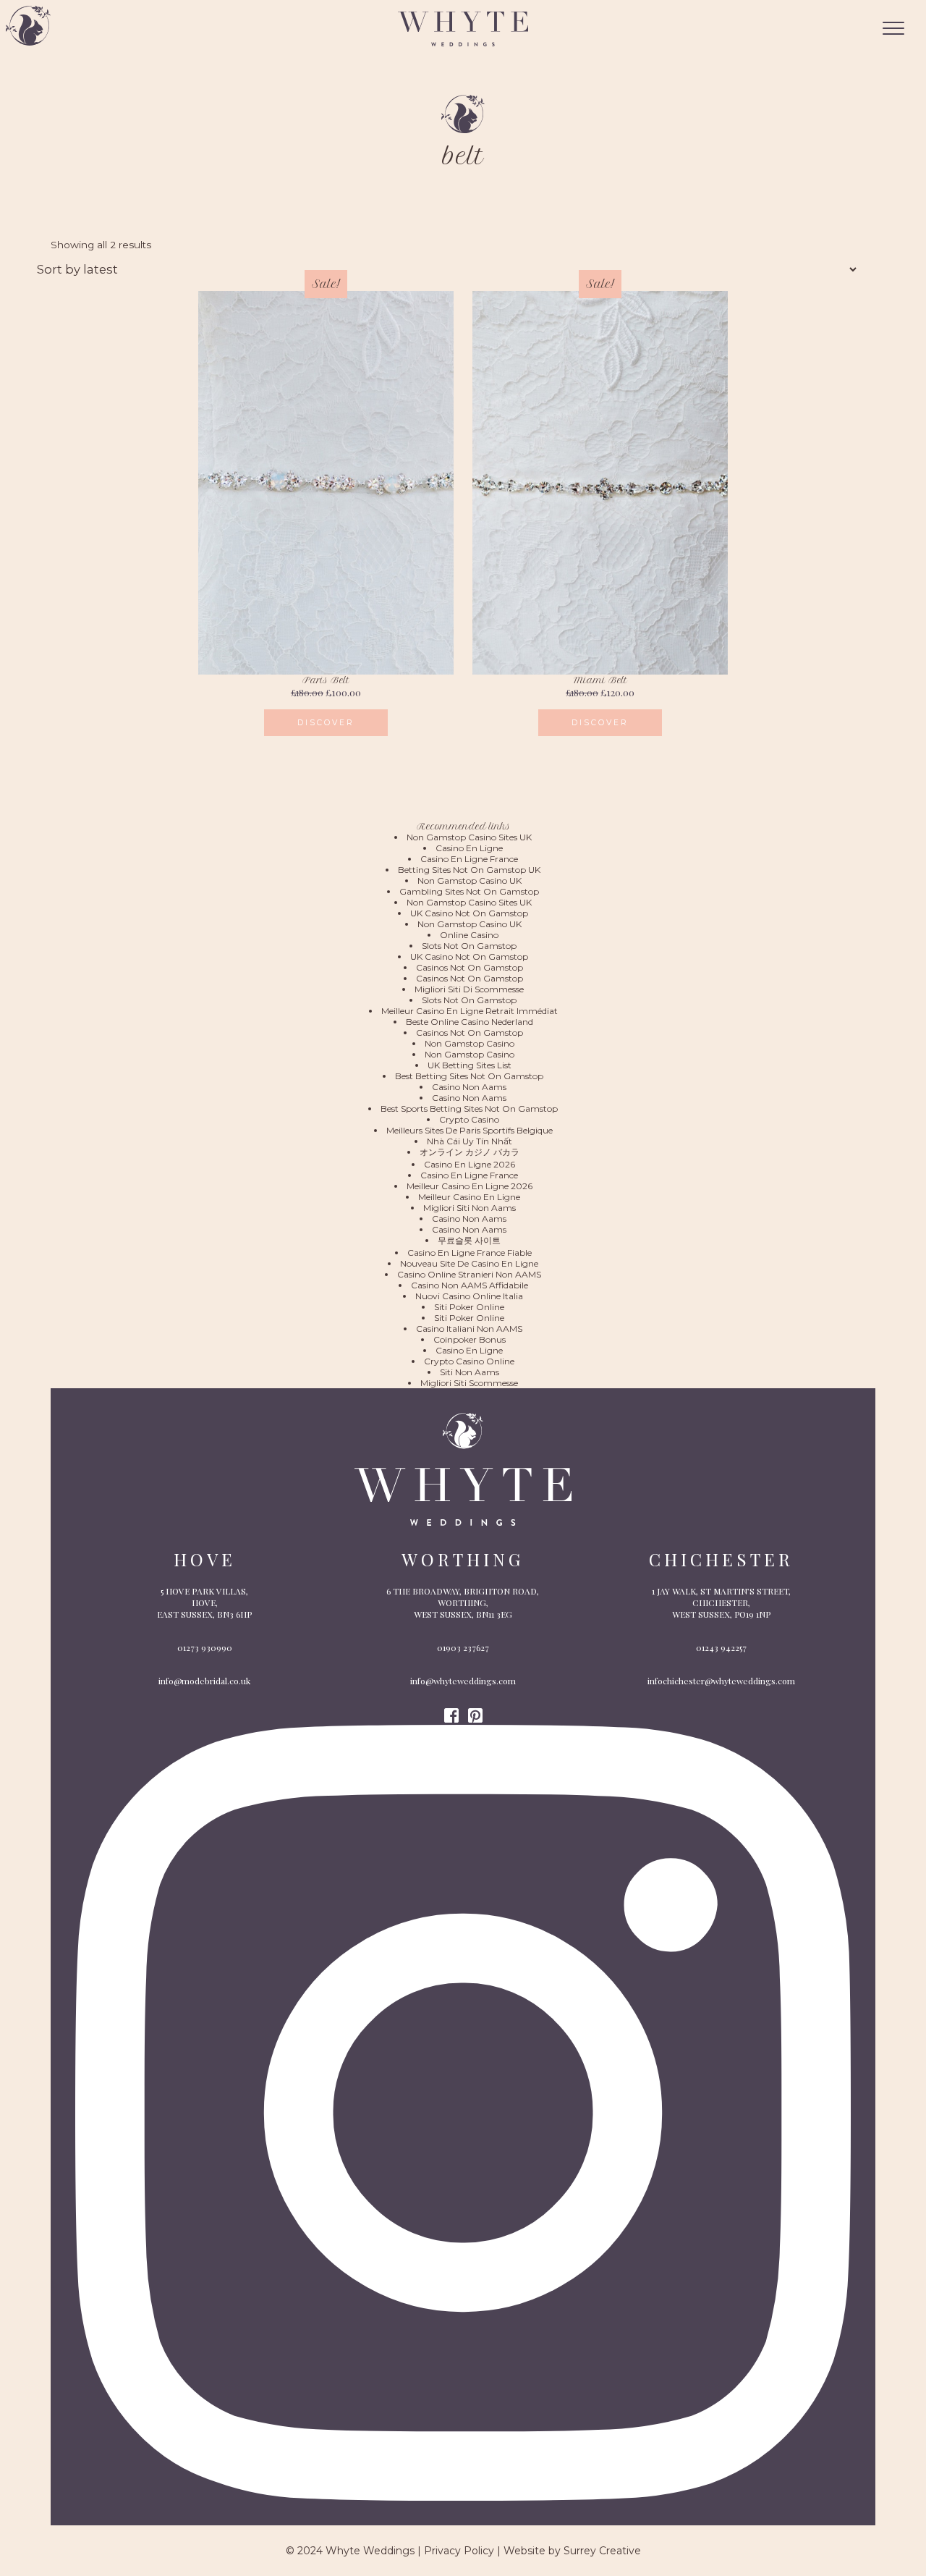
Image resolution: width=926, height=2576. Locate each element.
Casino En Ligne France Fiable (470, 1253)
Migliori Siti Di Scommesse (469, 989)
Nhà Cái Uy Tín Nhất (470, 1141)
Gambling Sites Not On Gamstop (469, 891)
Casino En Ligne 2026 (470, 1164)
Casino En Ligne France (469, 859)
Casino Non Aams (469, 1087)
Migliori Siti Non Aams (470, 1208)
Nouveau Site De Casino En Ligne (469, 1263)
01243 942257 (721, 1647)
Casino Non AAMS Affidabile (470, 1285)
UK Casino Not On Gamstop (469, 913)
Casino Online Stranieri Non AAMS (469, 1274)
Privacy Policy (459, 2551)
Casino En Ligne (469, 848)
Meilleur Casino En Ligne (469, 1197)
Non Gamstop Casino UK (470, 881)
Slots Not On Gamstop (469, 946)
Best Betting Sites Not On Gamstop (469, 1076)
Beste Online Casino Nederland (470, 1022)
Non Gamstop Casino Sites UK (469, 837)
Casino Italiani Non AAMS (469, 1329)
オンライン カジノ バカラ (470, 1152)
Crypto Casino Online (469, 1361)
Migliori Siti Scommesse (469, 1383)
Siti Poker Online (469, 1307)
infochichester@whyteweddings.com (721, 1681)
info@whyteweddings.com (463, 1681)
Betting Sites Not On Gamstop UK (469, 870)
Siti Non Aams (470, 1372)
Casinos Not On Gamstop (470, 967)
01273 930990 (205, 1647)
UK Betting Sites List (470, 1065)
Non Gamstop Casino (470, 1043)
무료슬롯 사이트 (469, 1240)
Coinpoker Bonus (470, 1339)
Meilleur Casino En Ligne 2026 (470, 1186)
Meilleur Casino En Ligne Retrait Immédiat (470, 1011)
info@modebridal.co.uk (204, 1681)
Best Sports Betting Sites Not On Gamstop (469, 1108)
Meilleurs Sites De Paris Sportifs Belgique (470, 1130)
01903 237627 (463, 1647)
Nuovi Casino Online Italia (469, 1296)
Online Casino (469, 935)
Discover (326, 723)
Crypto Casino (469, 1119)
